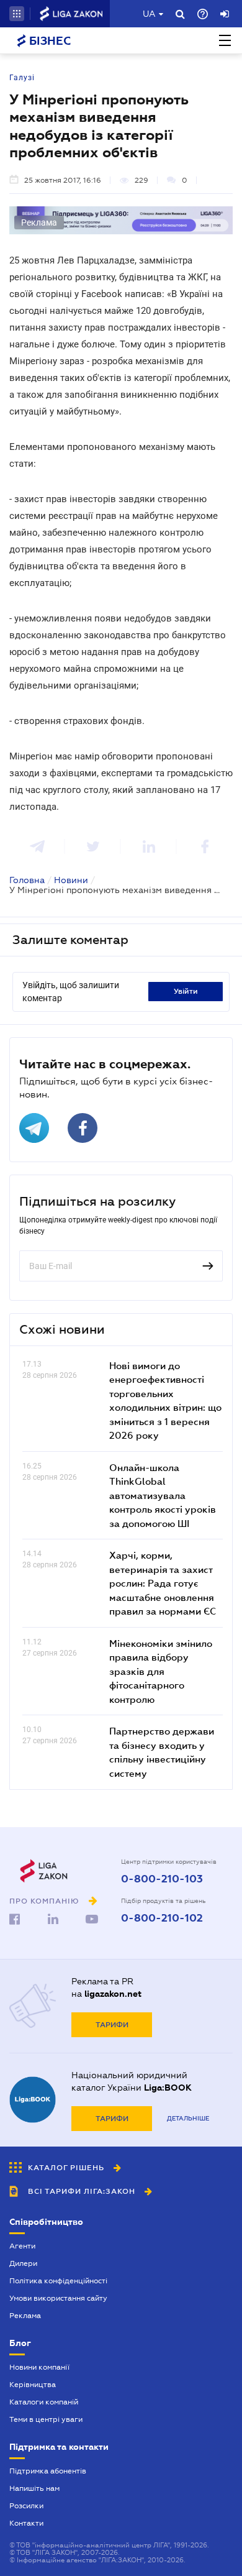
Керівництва (33, 2385)
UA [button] (149, 14)
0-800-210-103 (162, 1879)
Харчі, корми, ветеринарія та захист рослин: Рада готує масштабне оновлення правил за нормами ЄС (163, 1583)
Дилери (23, 2263)
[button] (17, 14)
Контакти (26, 2523)
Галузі (22, 78)
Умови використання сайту (58, 2298)
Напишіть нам (34, 2488)
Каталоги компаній (44, 2402)
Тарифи (112, 2025)
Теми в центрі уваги (46, 2419)
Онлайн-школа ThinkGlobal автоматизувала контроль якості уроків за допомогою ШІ (163, 1495)
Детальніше (188, 2118)
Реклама (25, 2316)
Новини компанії (39, 2367)
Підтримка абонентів (48, 2471)
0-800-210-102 (162, 1918)
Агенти (22, 2246)
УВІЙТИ (186, 991)
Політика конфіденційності (58, 2281)
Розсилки (26, 2506)
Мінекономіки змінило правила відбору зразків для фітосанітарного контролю (161, 1671)
